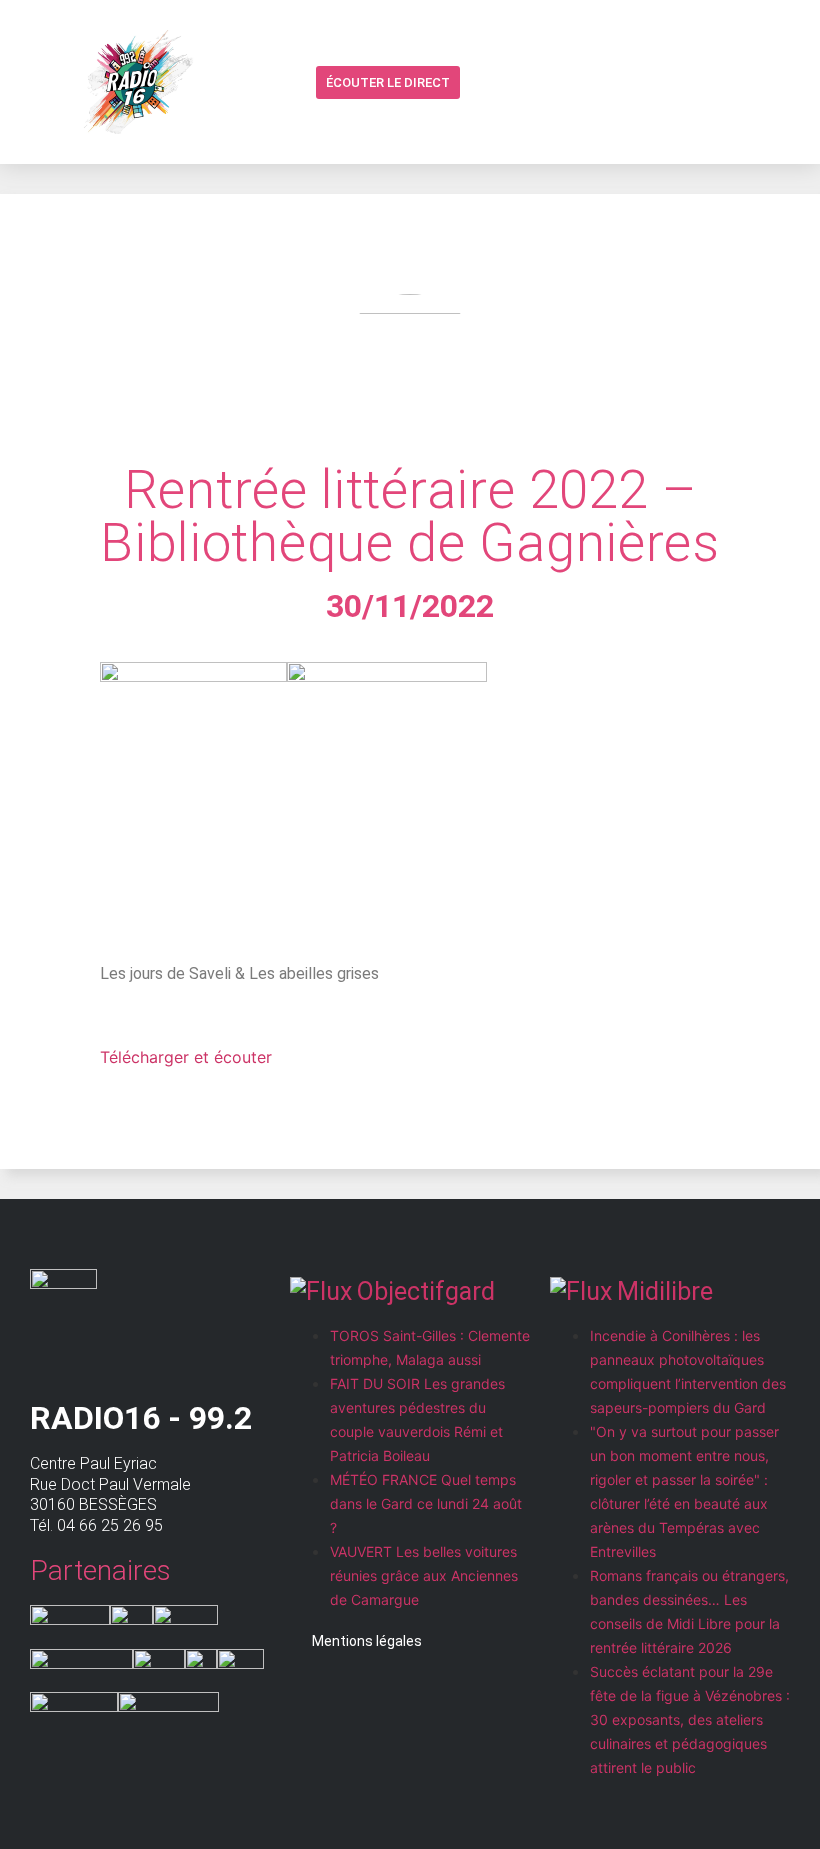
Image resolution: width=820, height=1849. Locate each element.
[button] (479, 83)
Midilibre (665, 1291)
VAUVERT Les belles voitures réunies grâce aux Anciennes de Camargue (424, 1575)
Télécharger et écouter (186, 1057)
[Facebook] (517, 82)
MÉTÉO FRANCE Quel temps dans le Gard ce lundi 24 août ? (426, 1503)
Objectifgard (426, 1291)
